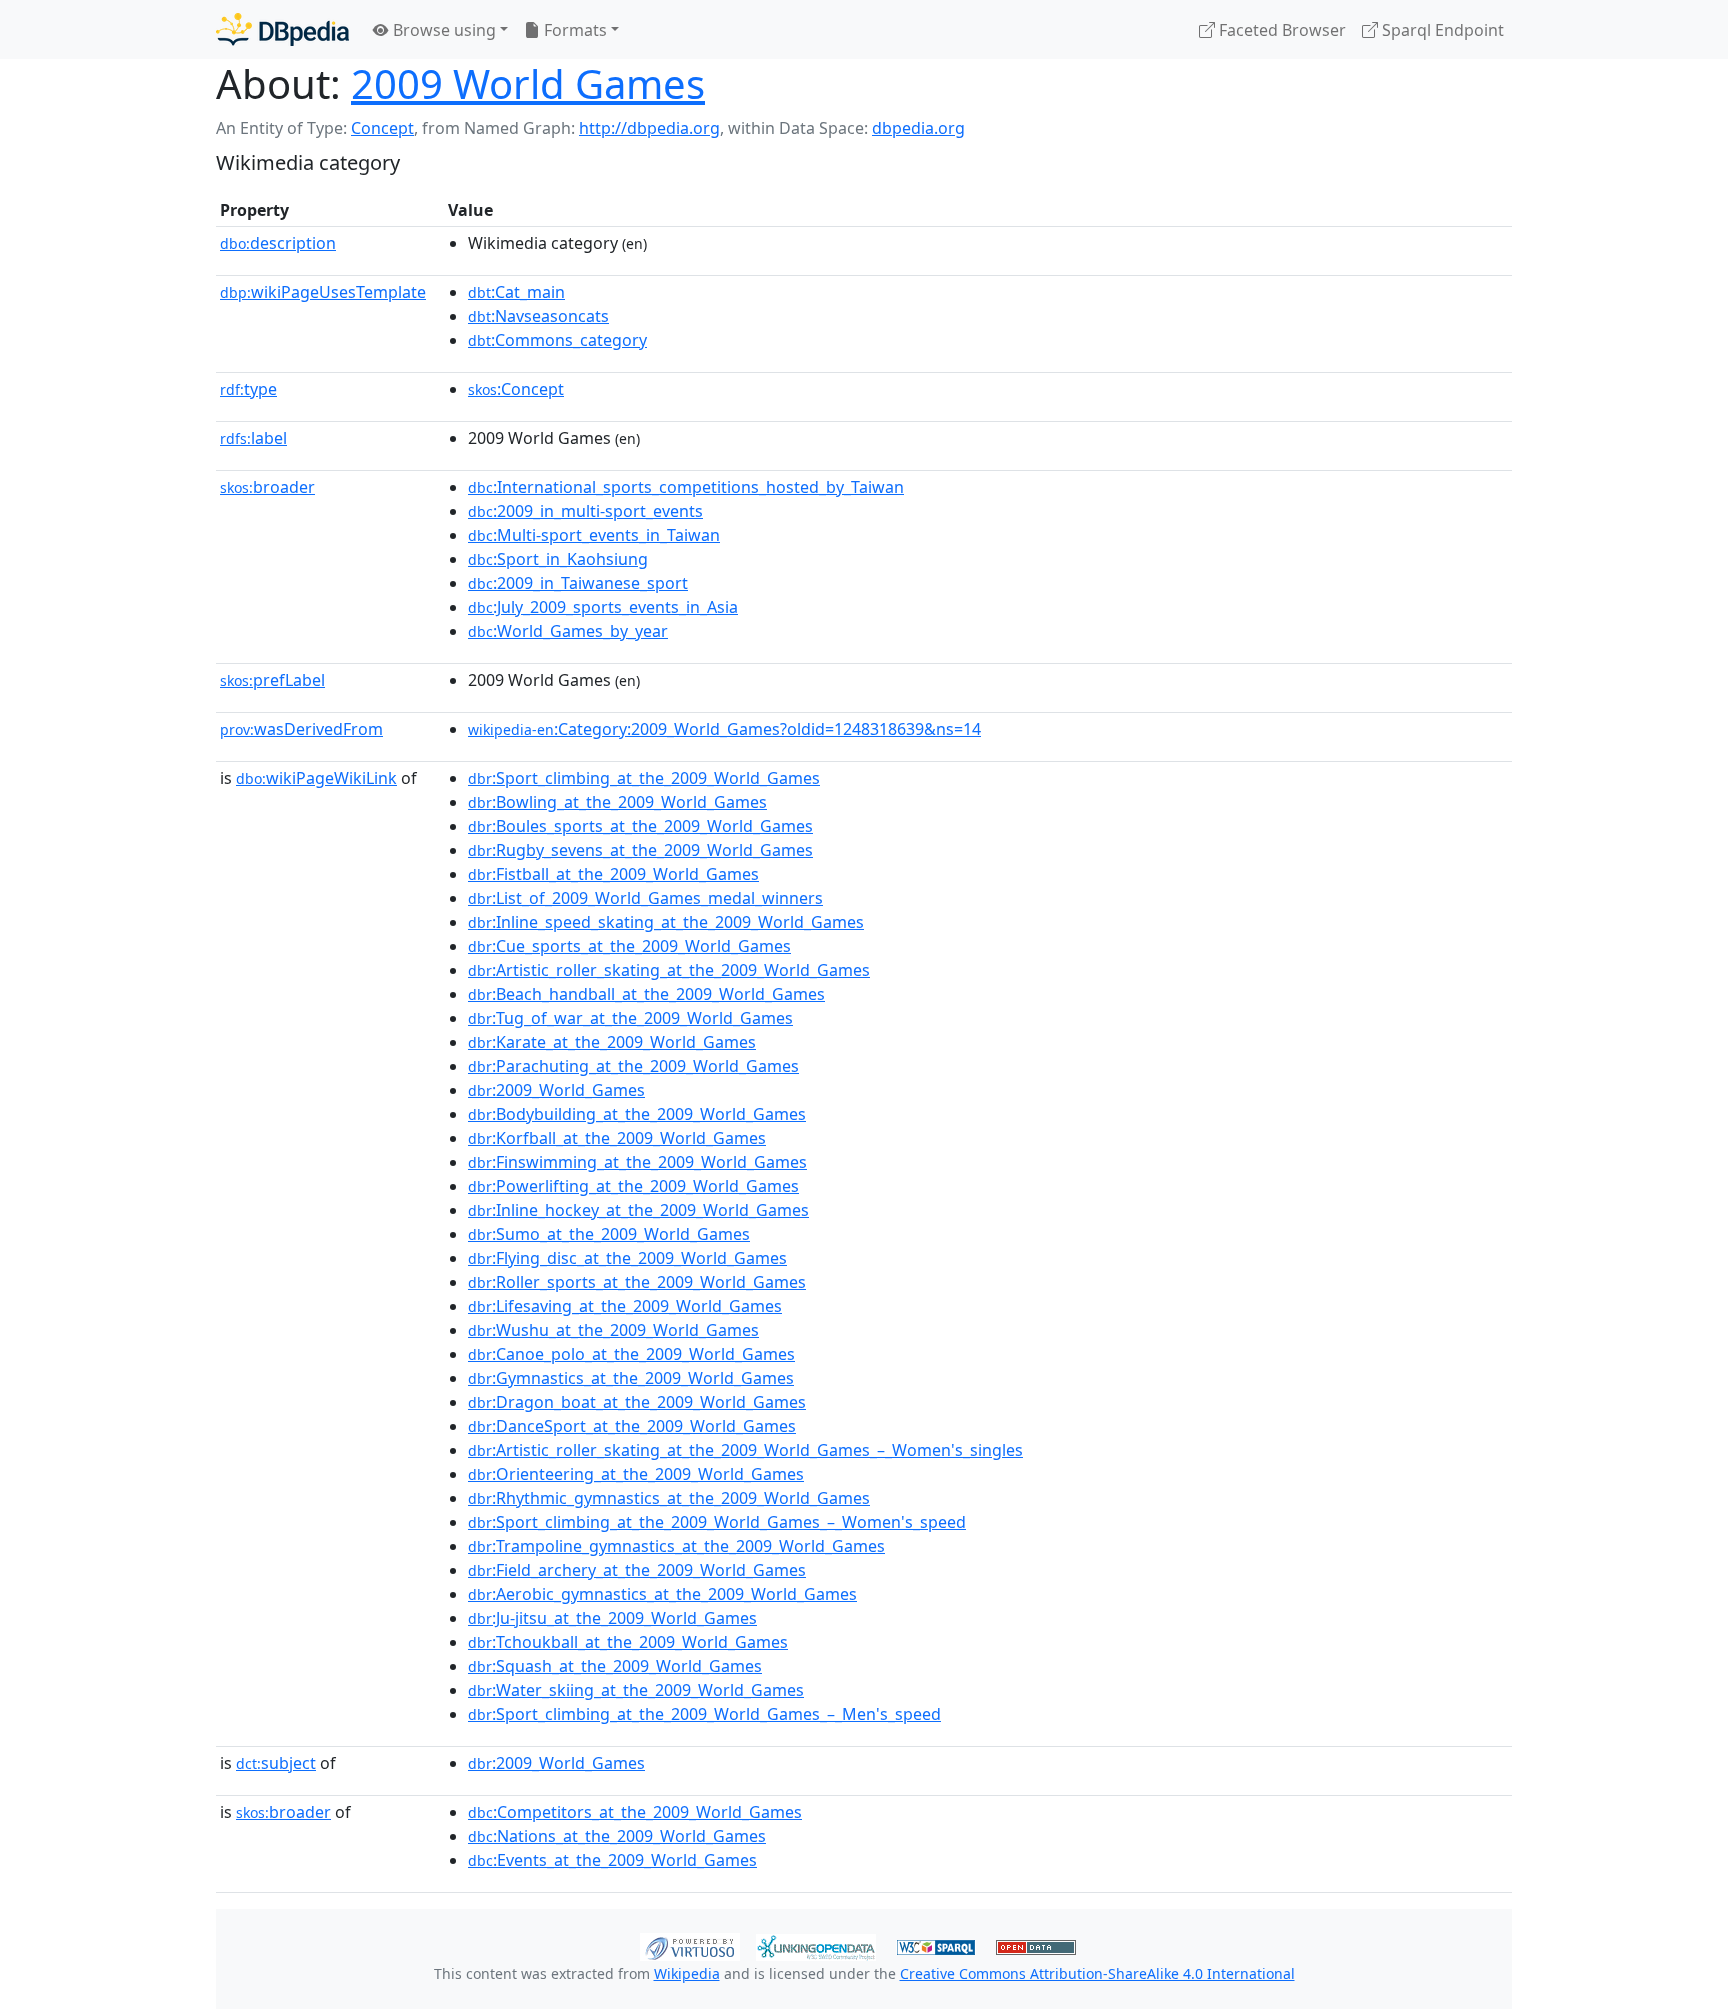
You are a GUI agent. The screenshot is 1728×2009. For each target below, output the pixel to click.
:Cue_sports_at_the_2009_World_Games (629, 946)
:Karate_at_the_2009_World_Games (612, 1042)
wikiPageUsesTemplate (323, 292)
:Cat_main (516, 292)
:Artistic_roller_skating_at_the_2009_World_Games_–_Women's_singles (745, 1450)
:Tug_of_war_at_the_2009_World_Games (630, 1018)
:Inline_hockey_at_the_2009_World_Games (638, 1210)
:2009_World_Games (556, 1090)
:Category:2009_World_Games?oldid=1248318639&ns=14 (724, 729)
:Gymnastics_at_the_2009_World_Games (631, 1378)
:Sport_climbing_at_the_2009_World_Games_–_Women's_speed (717, 1522)
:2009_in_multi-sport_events (585, 511)
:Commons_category (557, 340)
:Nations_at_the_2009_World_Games (617, 1836)
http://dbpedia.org (649, 128)
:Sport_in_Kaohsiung (558, 559)
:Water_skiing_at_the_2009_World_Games (636, 1690)
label (253, 438)
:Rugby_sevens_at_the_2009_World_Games (640, 850)
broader (267, 487)
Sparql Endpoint (1441, 30)
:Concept (516, 389)
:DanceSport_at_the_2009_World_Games (632, 1426)
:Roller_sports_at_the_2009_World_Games (637, 1282)
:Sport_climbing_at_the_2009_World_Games (644, 778)
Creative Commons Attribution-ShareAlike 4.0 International (1097, 1973)
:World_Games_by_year (568, 631)
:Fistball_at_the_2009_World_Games (613, 874)
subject (276, 1763)
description (278, 243)
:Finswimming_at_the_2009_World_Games (637, 1162)
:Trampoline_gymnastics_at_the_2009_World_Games (676, 1546)
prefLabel (272, 680)
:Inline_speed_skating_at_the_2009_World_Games (666, 922)
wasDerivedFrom (301, 729)
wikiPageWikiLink (316, 778)
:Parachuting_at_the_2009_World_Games (633, 1066)
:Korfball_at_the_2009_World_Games (617, 1138)
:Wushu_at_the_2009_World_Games (613, 1330)
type (248, 389)
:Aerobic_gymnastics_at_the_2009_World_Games (662, 1594)
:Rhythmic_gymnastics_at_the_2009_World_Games (669, 1498)
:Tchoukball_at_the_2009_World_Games (628, 1642)
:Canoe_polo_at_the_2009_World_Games (631, 1354)
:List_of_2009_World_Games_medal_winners (645, 898)
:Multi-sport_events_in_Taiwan (594, 535)
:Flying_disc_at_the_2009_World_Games (627, 1258)
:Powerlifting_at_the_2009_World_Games (633, 1186)
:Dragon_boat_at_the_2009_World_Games (637, 1402)
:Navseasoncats (538, 316)
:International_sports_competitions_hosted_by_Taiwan (686, 487)
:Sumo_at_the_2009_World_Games (609, 1234)
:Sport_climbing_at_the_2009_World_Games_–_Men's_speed (704, 1714)
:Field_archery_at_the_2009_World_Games (637, 1570)
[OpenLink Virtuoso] (690, 1945)
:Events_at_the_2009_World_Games (612, 1860)
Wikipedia (687, 1973)
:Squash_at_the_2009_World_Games (615, 1666)
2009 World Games (528, 83)
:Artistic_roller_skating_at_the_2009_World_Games (669, 970)
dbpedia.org (918, 128)
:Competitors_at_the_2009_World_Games (635, 1812)
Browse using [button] (442, 30)
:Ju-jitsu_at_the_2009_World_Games (612, 1618)
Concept (382, 128)
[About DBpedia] (282, 29)
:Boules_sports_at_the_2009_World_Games (640, 826)
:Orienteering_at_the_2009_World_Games (636, 1474)
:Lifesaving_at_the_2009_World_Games (625, 1306)
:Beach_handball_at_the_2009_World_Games (646, 994)
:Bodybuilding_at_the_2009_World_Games (637, 1114)
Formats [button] (573, 30)
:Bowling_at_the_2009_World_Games (617, 802)
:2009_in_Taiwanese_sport (578, 583)
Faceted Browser (1280, 30)
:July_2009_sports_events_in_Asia (603, 607)
